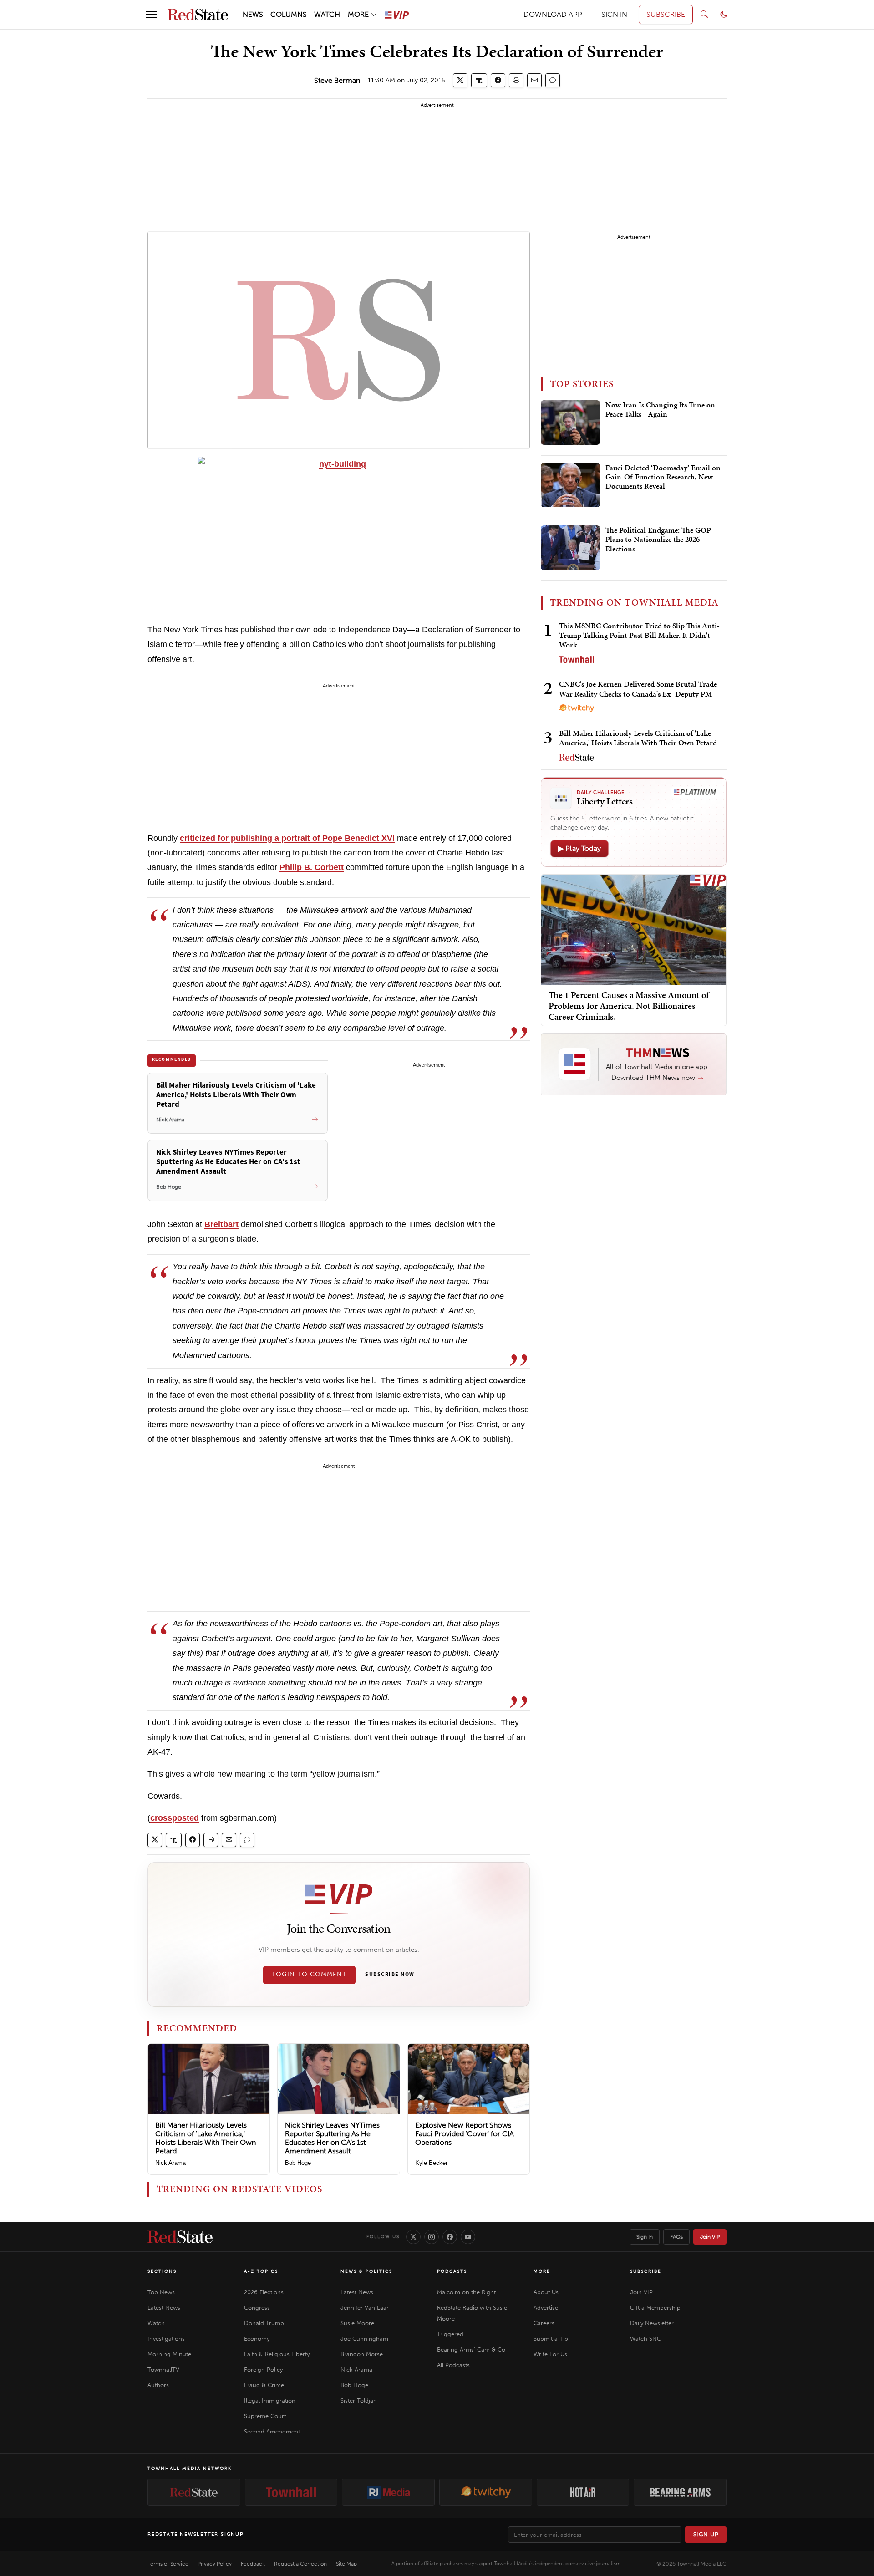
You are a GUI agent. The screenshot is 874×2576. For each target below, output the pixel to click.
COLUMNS (289, 14)
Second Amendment (272, 2431)
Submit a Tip (551, 2339)
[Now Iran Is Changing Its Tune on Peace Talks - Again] (570, 423)
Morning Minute (169, 2354)
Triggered (450, 2334)
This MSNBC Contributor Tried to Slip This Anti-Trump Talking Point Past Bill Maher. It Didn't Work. (639, 635)
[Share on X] (460, 80)
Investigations (166, 2339)
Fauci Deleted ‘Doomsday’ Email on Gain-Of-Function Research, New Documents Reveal (663, 477)
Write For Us (550, 2354)
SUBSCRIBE (666, 14)
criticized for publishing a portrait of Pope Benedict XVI (287, 838)
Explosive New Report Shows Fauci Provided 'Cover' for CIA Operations (465, 2134)
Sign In (645, 2237)
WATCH (327, 14)
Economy (257, 2339)
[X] (413, 2237)
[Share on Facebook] (498, 80)
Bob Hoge (298, 2163)
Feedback (253, 2564)
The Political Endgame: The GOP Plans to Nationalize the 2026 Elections (658, 540)
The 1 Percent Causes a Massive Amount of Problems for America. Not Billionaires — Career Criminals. (629, 1005)
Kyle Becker (431, 2163)
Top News (161, 2292)
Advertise (546, 2308)
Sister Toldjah (359, 2400)
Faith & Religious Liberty (277, 2354)
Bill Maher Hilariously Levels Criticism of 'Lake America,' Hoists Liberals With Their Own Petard (206, 2138)
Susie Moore (357, 2323)
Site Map (346, 2564)
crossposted (175, 1818)
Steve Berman (337, 80)
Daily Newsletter (652, 2323)
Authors (158, 2385)
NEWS (253, 14)
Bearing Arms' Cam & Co (471, 2349)
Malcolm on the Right (466, 2292)
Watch (156, 2323)
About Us (546, 2292)
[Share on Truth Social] (479, 80)
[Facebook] (450, 2237)
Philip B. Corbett (312, 867)
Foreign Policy (263, 2370)
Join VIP (710, 2237)
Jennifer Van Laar (365, 2308)
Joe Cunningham (364, 2339)
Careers (544, 2323)
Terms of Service (168, 2564)
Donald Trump (264, 2323)
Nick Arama (170, 2163)
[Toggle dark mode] (724, 15)
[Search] (704, 15)
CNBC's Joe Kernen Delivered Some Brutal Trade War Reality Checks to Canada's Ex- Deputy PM (638, 689)
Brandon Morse (362, 2354)
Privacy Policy (215, 2564)
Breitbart (221, 1224)
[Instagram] (432, 2237)
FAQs (676, 2237)
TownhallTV (163, 2370)
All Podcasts (453, 2365)
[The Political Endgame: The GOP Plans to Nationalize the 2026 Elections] (570, 548)
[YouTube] (468, 2237)
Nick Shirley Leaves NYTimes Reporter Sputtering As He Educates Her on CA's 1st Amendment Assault (332, 2138)
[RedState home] (180, 2237)
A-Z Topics (261, 2271)
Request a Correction (300, 2564)
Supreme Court (265, 2416)
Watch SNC (645, 2339)
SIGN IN (614, 14)
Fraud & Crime (264, 2385)
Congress (257, 2308)
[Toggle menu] (151, 15)
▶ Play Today (579, 848)
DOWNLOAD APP (553, 14)
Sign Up (706, 2534)
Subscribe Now (390, 1975)
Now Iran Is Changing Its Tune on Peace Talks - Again (660, 410)
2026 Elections (264, 2292)
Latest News (164, 2308)
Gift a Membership (655, 2308)
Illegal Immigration (270, 2400)
